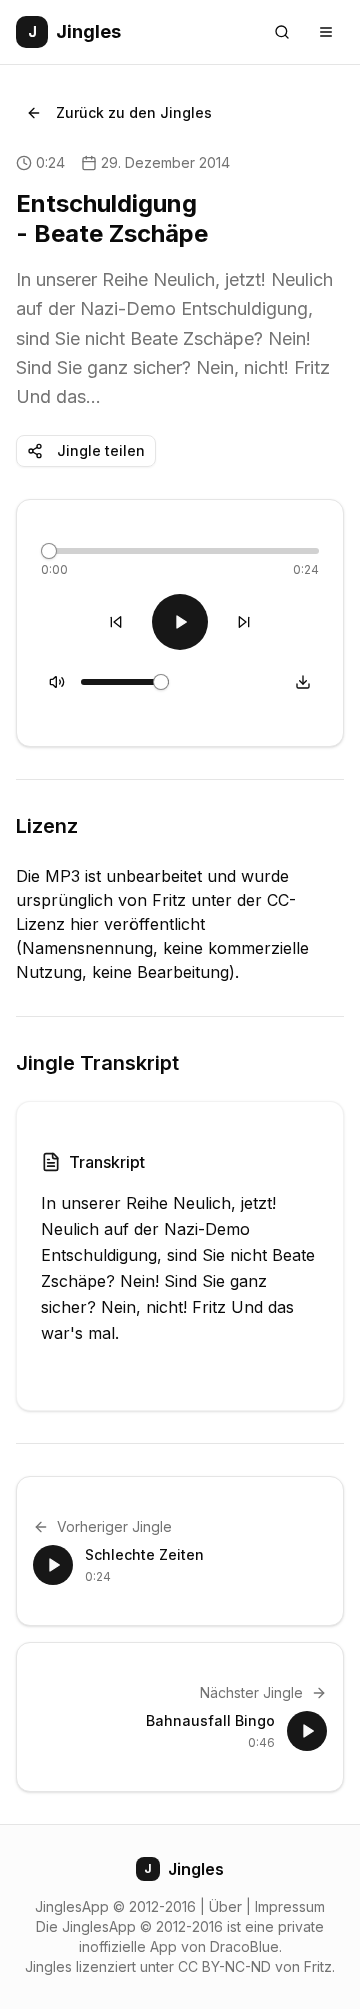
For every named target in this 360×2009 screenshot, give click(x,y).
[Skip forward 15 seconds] (244, 622)
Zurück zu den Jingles (134, 112)
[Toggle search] (282, 32)
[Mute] (57, 682)
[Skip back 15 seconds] (116, 622)
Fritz (318, 1966)
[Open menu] (326, 32)
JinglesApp (72, 1906)
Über (225, 1906)
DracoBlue (244, 1946)
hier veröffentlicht (137, 924)
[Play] (180, 622)
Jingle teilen (101, 450)
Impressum (290, 1906)
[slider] (49, 551)
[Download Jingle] (303, 682)
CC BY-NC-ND (224, 1966)
